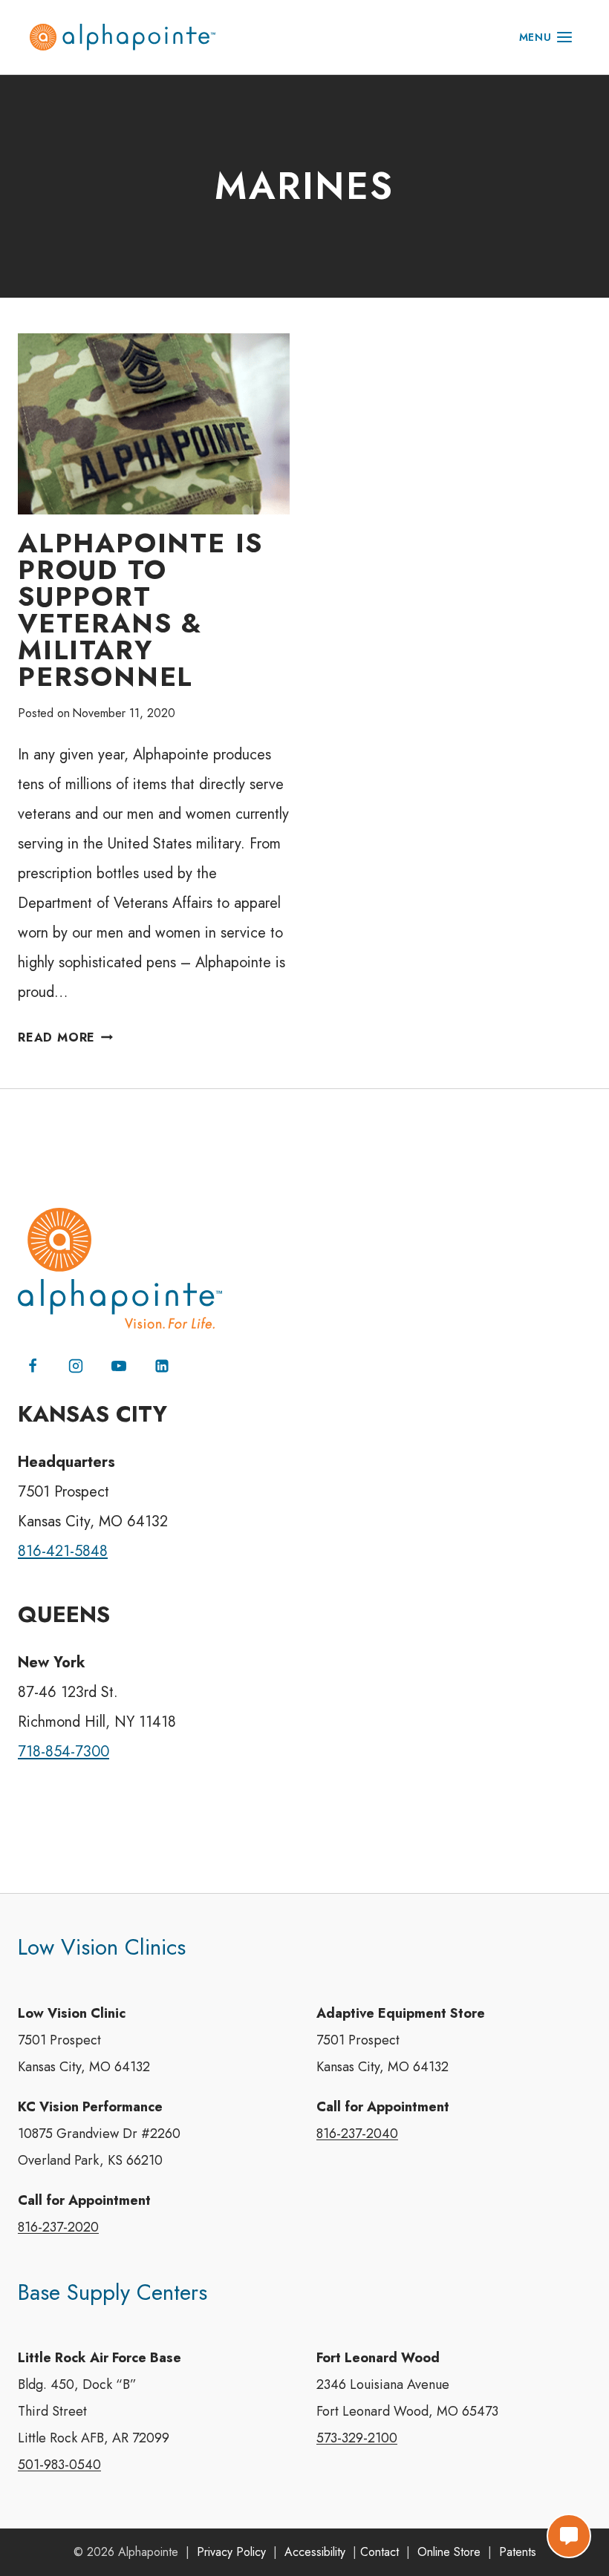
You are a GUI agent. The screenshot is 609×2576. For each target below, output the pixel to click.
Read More (65, 1037)
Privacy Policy (231, 2552)
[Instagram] (76, 1366)
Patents (518, 2552)
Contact (380, 2552)
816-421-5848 (63, 1551)
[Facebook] (33, 1366)
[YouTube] (119, 1366)
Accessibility (315, 2552)
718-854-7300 (63, 1752)
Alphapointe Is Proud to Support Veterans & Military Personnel (140, 609)
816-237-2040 (357, 2134)
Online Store (449, 2552)
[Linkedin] (162, 1366)
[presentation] (154, 424)
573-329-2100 (357, 2438)
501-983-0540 (59, 2465)
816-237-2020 (58, 2227)
